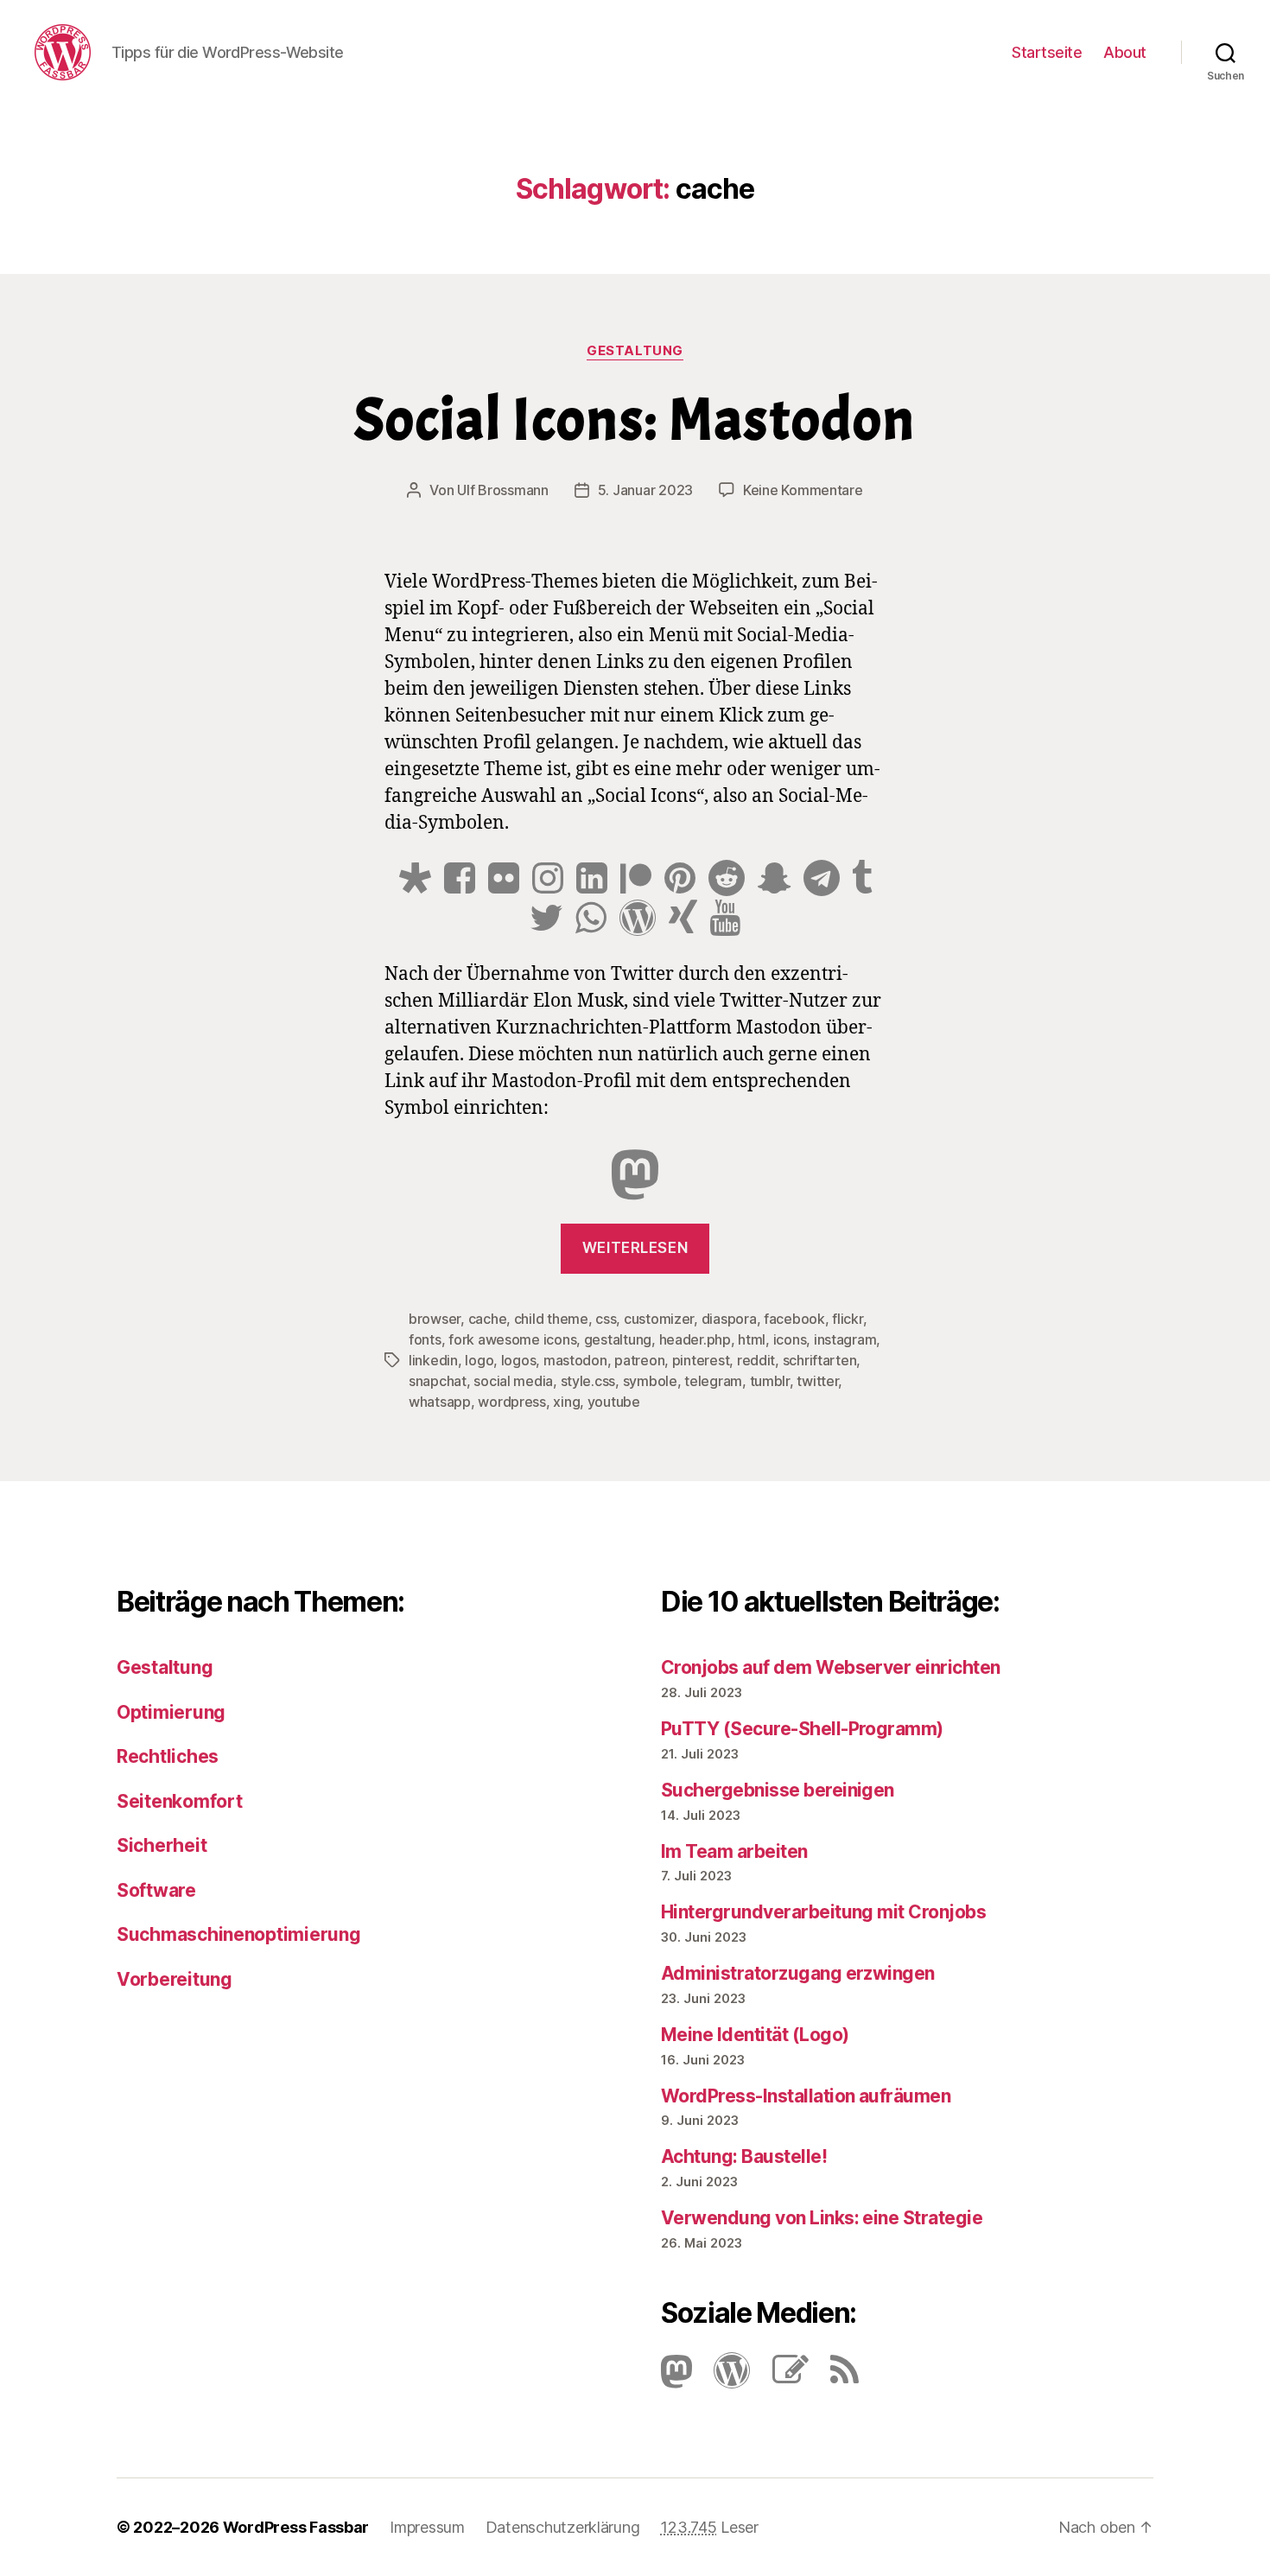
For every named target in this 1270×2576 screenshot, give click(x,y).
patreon (639, 1360)
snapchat (438, 1381)
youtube (614, 1402)
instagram (845, 1339)
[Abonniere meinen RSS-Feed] (836, 2377)
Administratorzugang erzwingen (798, 1973)
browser (435, 1319)
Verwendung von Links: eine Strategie (822, 2218)
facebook (794, 1319)
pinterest (701, 1360)
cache (488, 1319)
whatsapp (440, 1402)
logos (519, 1360)
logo (479, 1360)
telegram (713, 1381)
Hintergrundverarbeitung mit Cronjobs (823, 1912)
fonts (425, 1339)
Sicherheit (162, 1845)
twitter (817, 1381)
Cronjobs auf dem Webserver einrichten (831, 1667)
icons (790, 1339)
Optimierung (171, 1712)
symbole (650, 1381)
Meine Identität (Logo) (755, 2035)
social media (513, 1381)
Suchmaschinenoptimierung (239, 1934)
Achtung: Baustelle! (744, 2156)
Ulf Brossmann (503, 490)
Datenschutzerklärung (563, 2527)
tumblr (770, 1381)
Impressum (427, 2527)
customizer (659, 1319)
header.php (695, 1339)
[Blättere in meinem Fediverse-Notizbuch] (782, 2377)
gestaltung (618, 1339)
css (606, 1319)
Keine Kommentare (803, 490)
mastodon (575, 1360)
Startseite (1047, 52)
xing (566, 1402)
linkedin (433, 1360)
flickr (847, 1319)
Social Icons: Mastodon (635, 420)
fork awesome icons (512, 1339)
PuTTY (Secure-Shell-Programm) (802, 1729)
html (752, 1339)
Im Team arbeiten (734, 1851)
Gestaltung (635, 351)
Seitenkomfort (180, 1801)
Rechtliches (168, 1756)
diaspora (729, 1319)
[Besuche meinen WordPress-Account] (723, 2377)
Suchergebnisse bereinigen (778, 1790)
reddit (756, 1360)
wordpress (512, 1402)
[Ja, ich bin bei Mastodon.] (676, 2377)
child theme (551, 1319)
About (1125, 52)
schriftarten (820, 1360)
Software (156, 1890)
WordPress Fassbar (296, 2527)
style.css (588, 1381)
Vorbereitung (175, 1979)
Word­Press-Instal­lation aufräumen (806, 2096)
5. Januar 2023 (645, 490)
